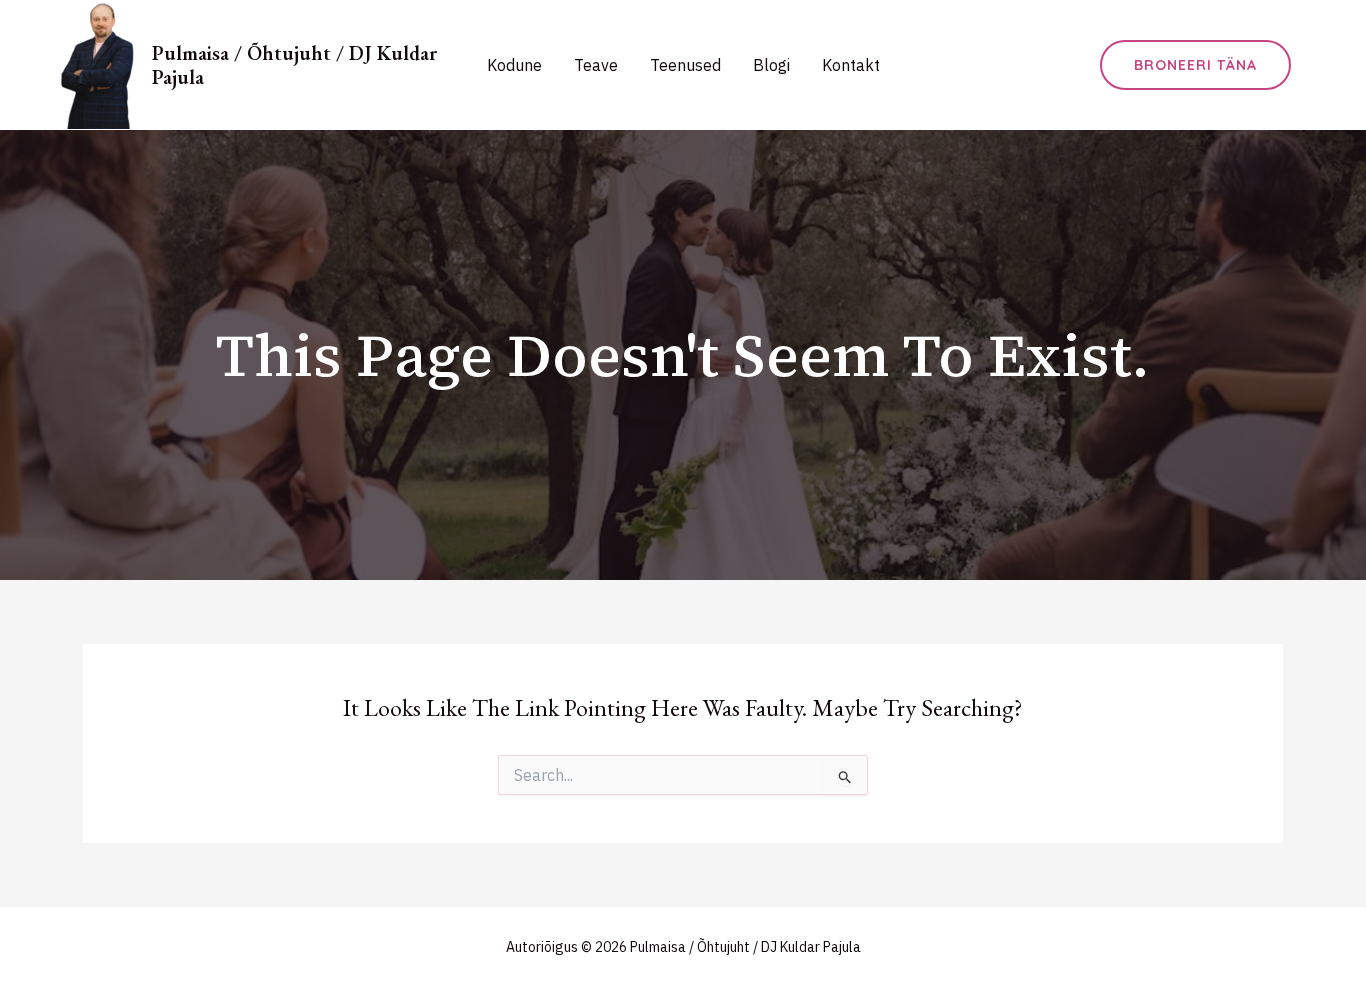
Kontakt (851, 65)
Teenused (685, 65)
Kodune (514, 65)
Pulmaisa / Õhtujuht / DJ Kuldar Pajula (294, 65)
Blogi (771, 65)
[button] (1195, 65)
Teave (596, 65)
